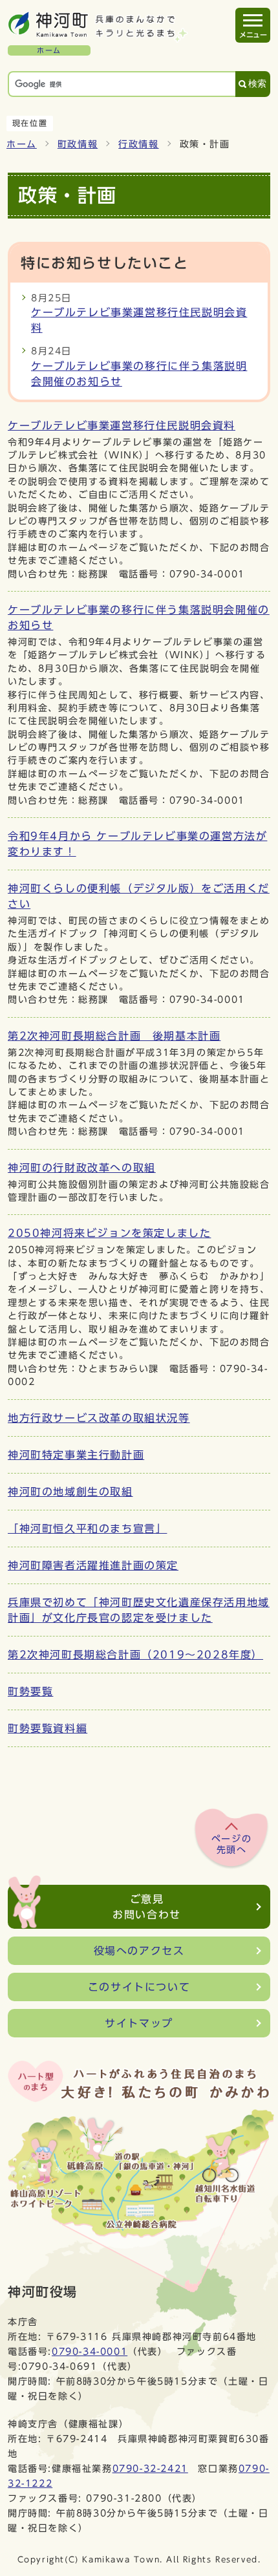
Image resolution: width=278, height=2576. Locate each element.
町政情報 (78, 144)
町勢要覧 (30, 1691)
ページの (231, 1845)
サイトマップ (139, 2023)
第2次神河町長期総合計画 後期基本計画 (114, 1036)
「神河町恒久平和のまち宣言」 (87, 1529)
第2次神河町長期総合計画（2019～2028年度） (135, 1655)
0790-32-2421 (150, 2468)
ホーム (22, 144)
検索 (257, 84)
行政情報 (138, 144)
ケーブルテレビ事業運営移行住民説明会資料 (122, 425)
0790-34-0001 (90, 2351)
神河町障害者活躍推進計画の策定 (93, 1565)
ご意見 (147, 1907)
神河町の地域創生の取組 (70, 1492)
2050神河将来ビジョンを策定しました (109, 1233)
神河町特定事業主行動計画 (76, 1455)
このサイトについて (139, 1987)
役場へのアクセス (139, 1951)
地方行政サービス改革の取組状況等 (99, 1418)
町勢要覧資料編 (48, 1728)
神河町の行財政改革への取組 (82, 1168)
